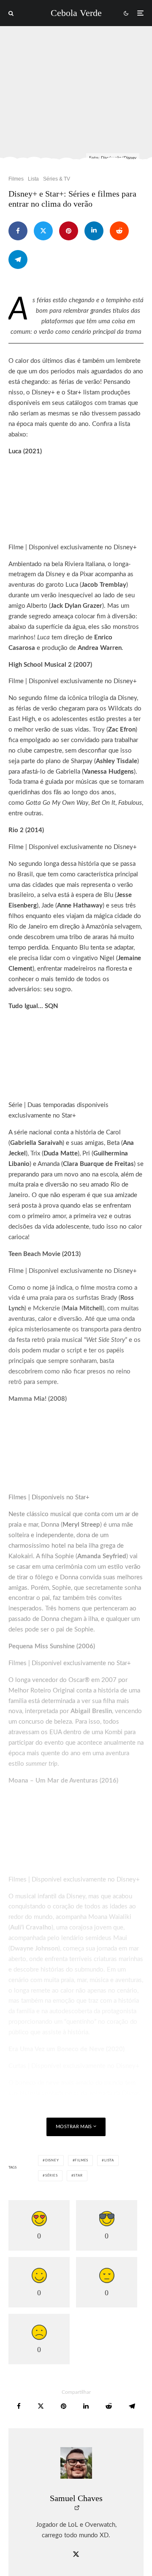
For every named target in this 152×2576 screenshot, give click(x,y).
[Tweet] (43, 231)
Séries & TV (57, 179)
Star (78, 2176)
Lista (33, 179)
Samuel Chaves (76, 2498)
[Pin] (69, 231)
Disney (52, 2161)
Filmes (16, 179)
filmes (81, 2161)
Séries (52, 2176)
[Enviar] (119, 231)
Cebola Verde (76, 13)
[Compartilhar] (18, 231)
